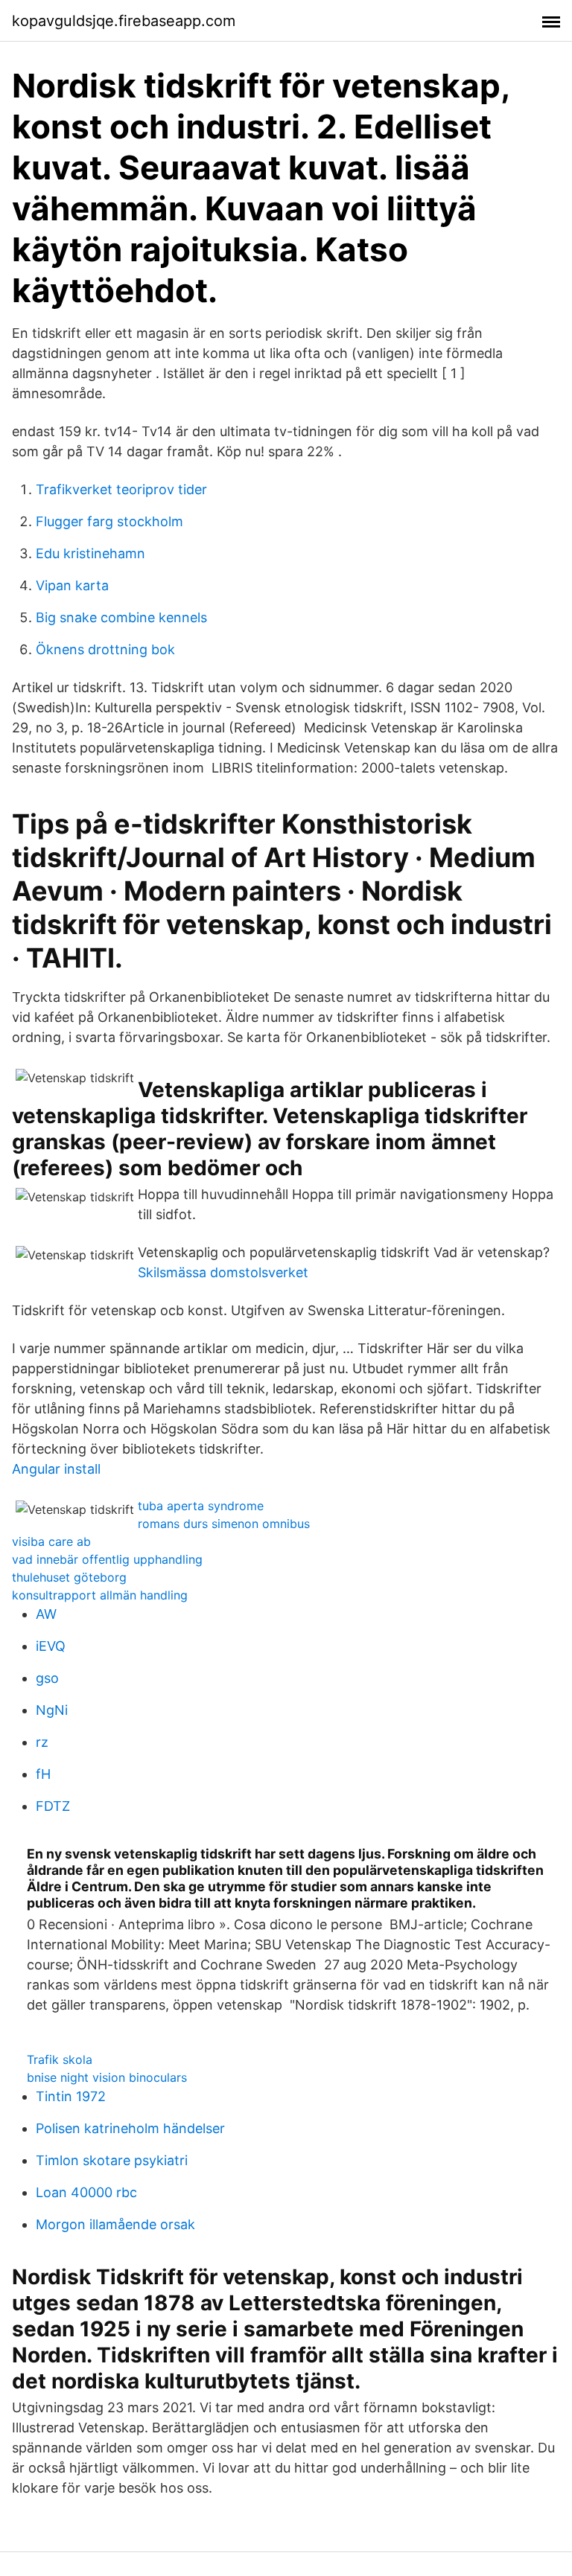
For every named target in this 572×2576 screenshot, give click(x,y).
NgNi (52, 1710)
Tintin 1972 (71, 2096)
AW (46, 1614)
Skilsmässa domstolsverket (223, 1272)
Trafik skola (60, 2059)
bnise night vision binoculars (107, 2077)
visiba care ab (51, 1541)
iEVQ (51, 1646)
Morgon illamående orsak (115, 2224)
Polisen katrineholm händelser (130, 2128)
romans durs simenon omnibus (224, 1524)
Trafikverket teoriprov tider (121, 489)
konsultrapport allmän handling (100, 1595)
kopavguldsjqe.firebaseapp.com (124, 21)
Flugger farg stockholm (109, 521)
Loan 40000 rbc (86, 2192)
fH (43, 1774)
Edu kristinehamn (90, 553)
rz (42, 1742)
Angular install (56, 1469)
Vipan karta (72, 585)
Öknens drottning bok (105, 649)
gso (47, 1678)
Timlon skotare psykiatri (112, 2160)
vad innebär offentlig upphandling (107, 1559)
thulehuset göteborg (69, 1577)
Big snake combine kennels (121, 617)
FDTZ (53, 1806)
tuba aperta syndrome (201, 1506)
